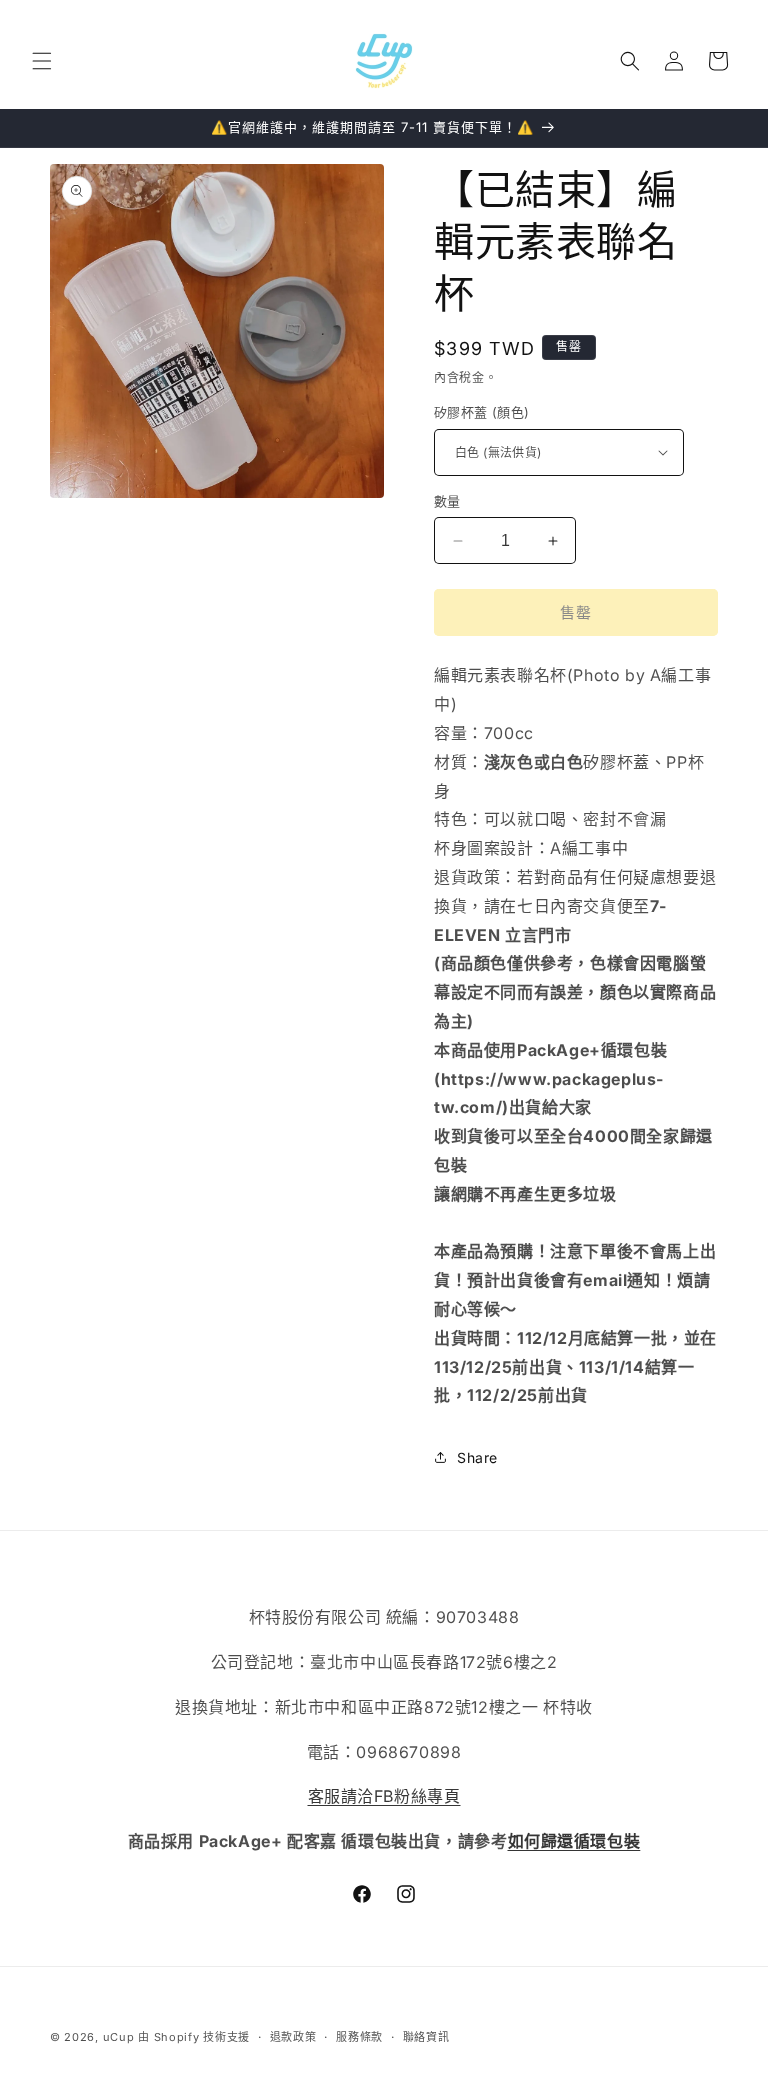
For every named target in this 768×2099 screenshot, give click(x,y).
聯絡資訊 (426, 2037)
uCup (119, 2037)
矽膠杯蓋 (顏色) (482, 412)
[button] (42, 61)
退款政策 (293, 2037)
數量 (447, 501)
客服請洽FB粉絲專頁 (384, 1796)
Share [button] (477, 1457)
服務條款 (359, 2037)
